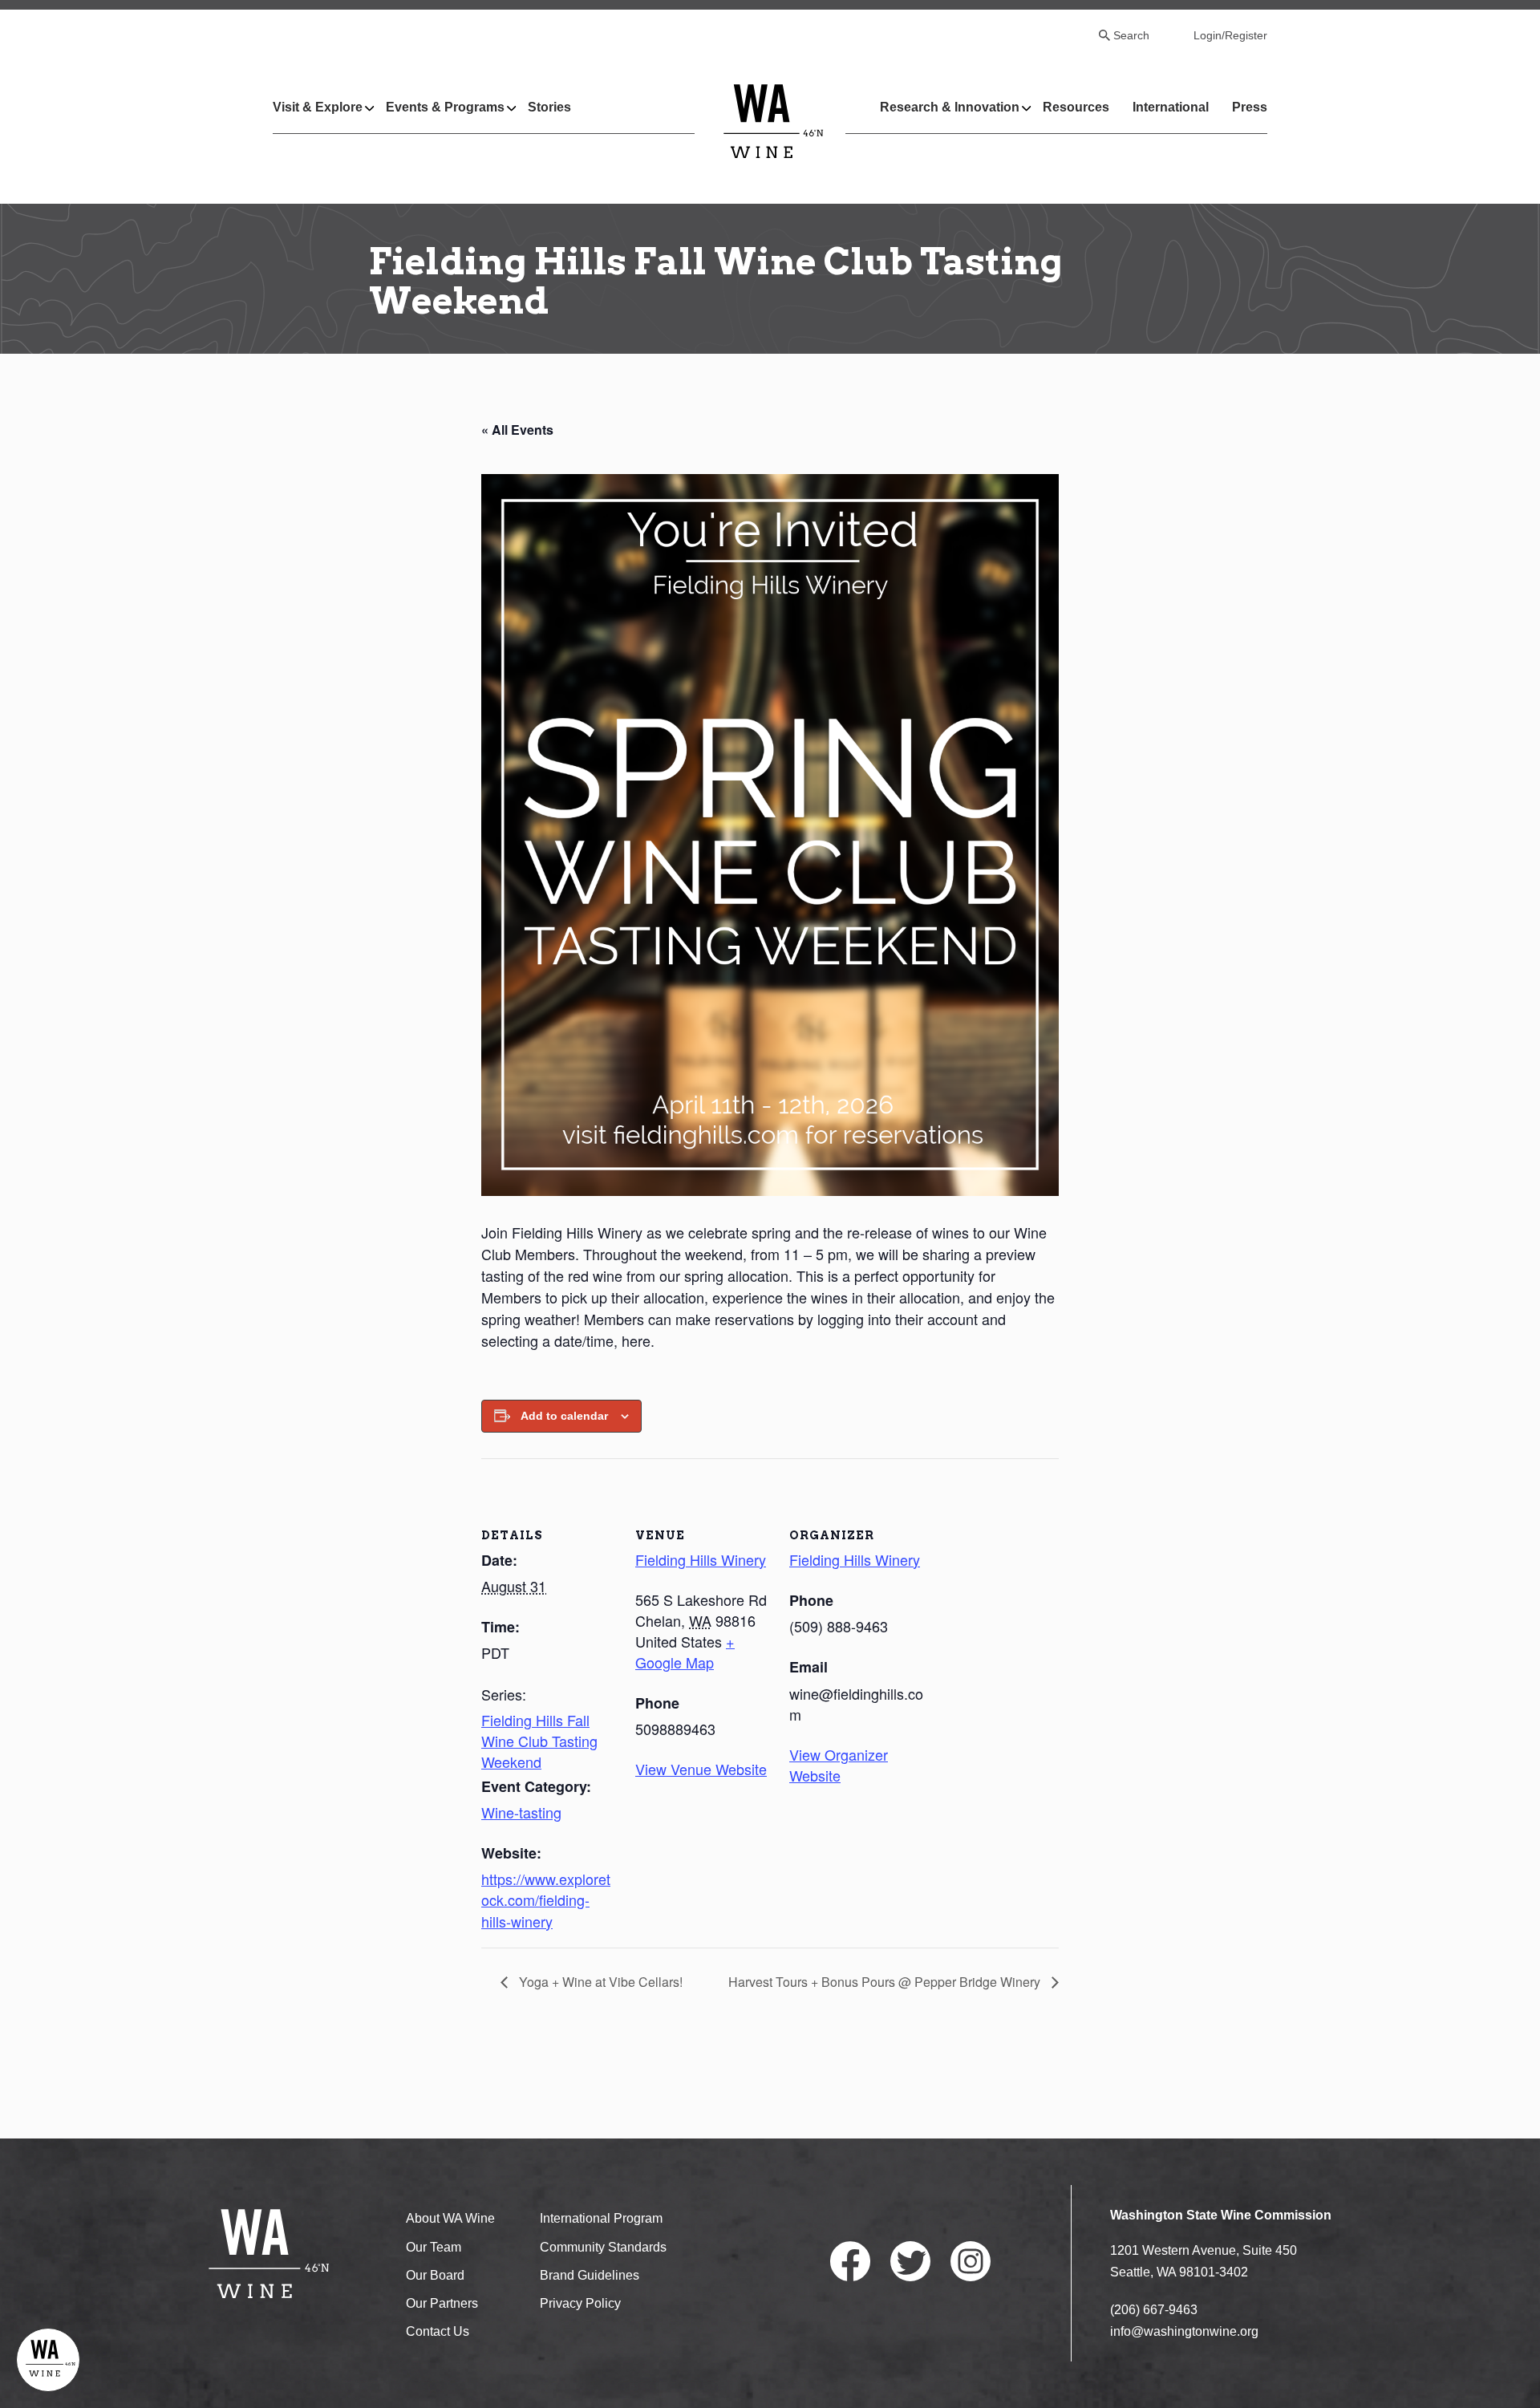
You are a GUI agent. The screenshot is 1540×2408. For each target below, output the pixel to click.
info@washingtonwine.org (1184, 2331)
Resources (1076, 107)
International (1171, 107)
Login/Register (1230, 35)
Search (1131, 35)
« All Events (517, 430)
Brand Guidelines (590, 2275)
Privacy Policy (580, 2303)
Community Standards (603, 2247)
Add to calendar (564, 1416)
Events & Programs (445, 107)
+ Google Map (685, 1652)
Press (1250, 107)
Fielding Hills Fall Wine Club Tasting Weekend (539, 1741)
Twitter (910, 2261)
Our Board (435, 2275)
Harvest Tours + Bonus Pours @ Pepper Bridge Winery (886, 1982)
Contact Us (438, 2331)
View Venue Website (701, 1769)
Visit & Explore (318, 107)
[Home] (774, 121)
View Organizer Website (839, 1765)
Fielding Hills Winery (701, 1559)
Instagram (971, 2261)
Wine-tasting (521, 1812)
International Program (601, 2218)
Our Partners (442, 2303)
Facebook (850, 2261)
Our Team (434, 2247)
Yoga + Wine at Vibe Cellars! (599, 1982)
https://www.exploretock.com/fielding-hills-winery (546, 1899)
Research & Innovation (950, 107)
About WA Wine (450, 2218)
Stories (549, 107)
